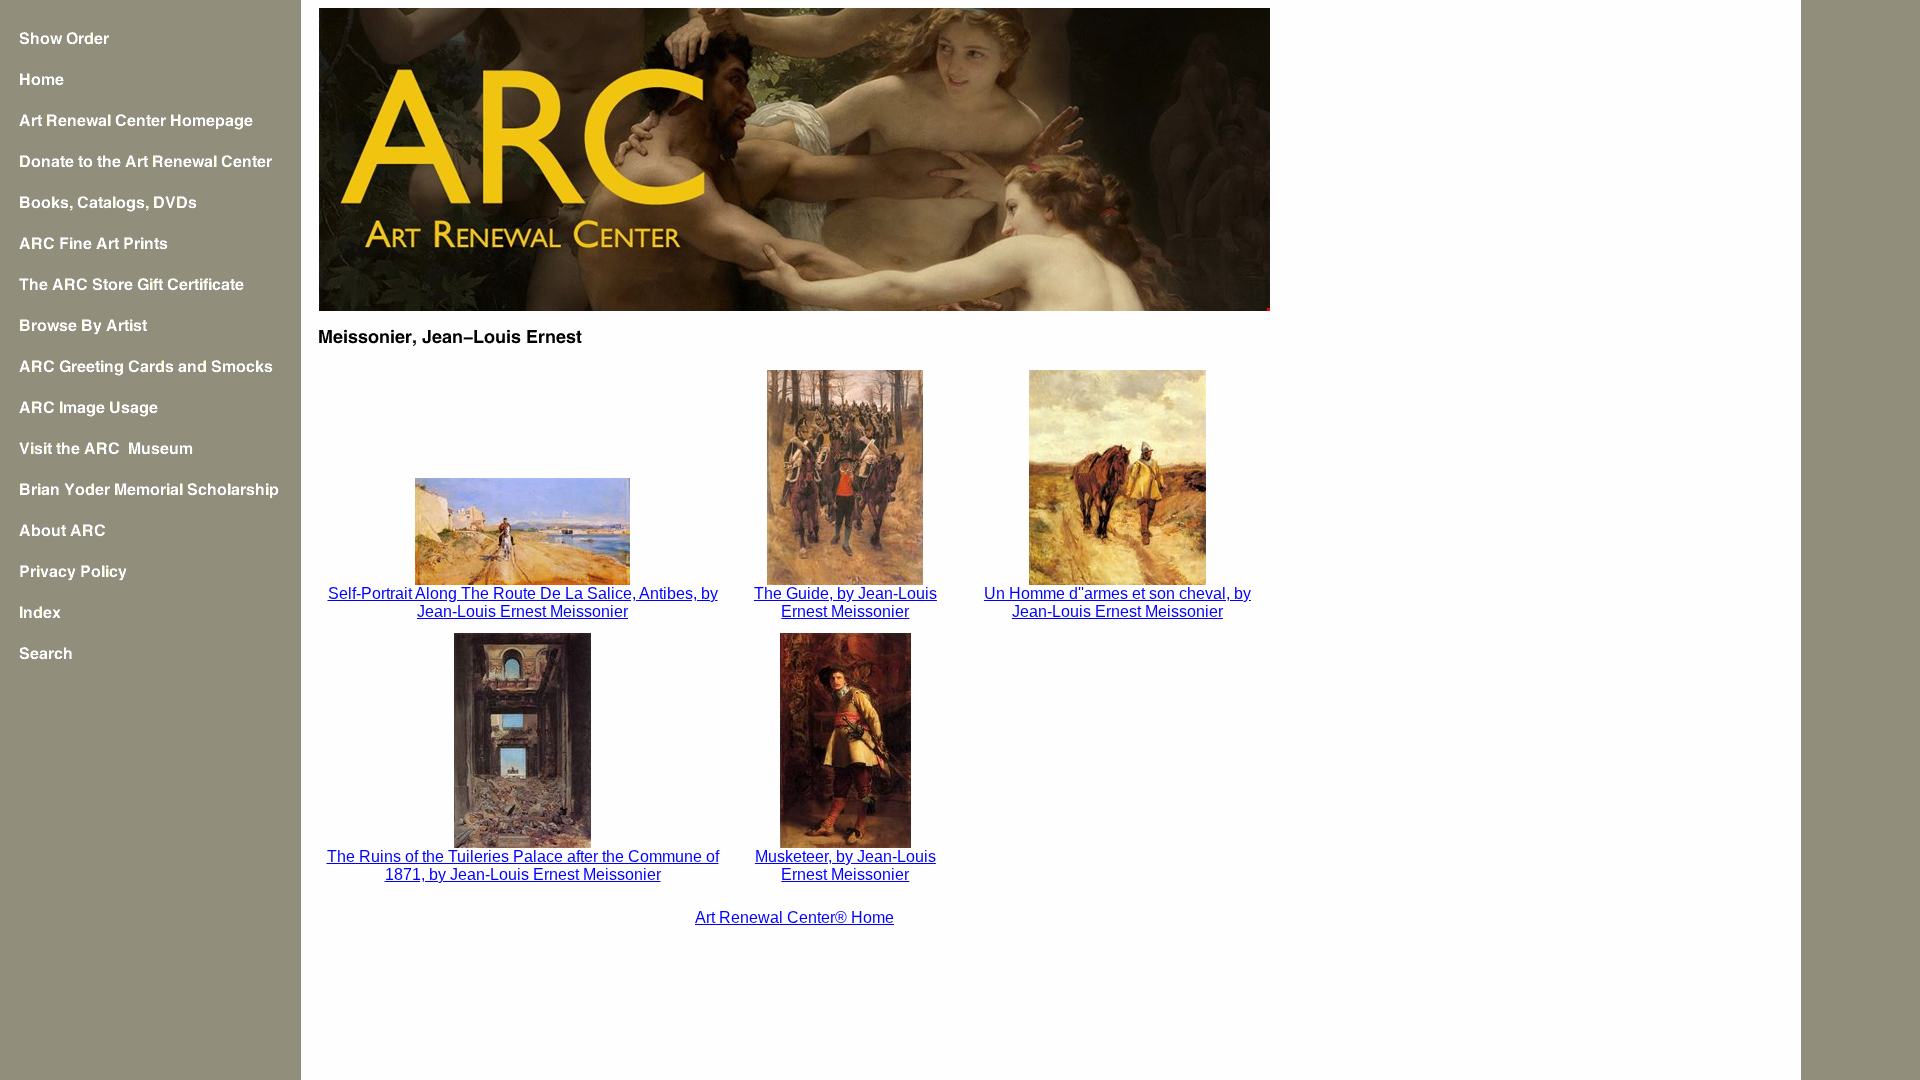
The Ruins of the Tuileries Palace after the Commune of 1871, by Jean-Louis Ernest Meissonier (523, 865)
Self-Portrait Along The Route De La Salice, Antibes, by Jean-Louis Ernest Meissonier (523, 602)
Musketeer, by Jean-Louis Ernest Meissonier (845, 865)
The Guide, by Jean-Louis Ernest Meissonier (845, 602)
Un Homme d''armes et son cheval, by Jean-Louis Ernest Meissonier (1117, 602)
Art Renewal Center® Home (794, 917)
